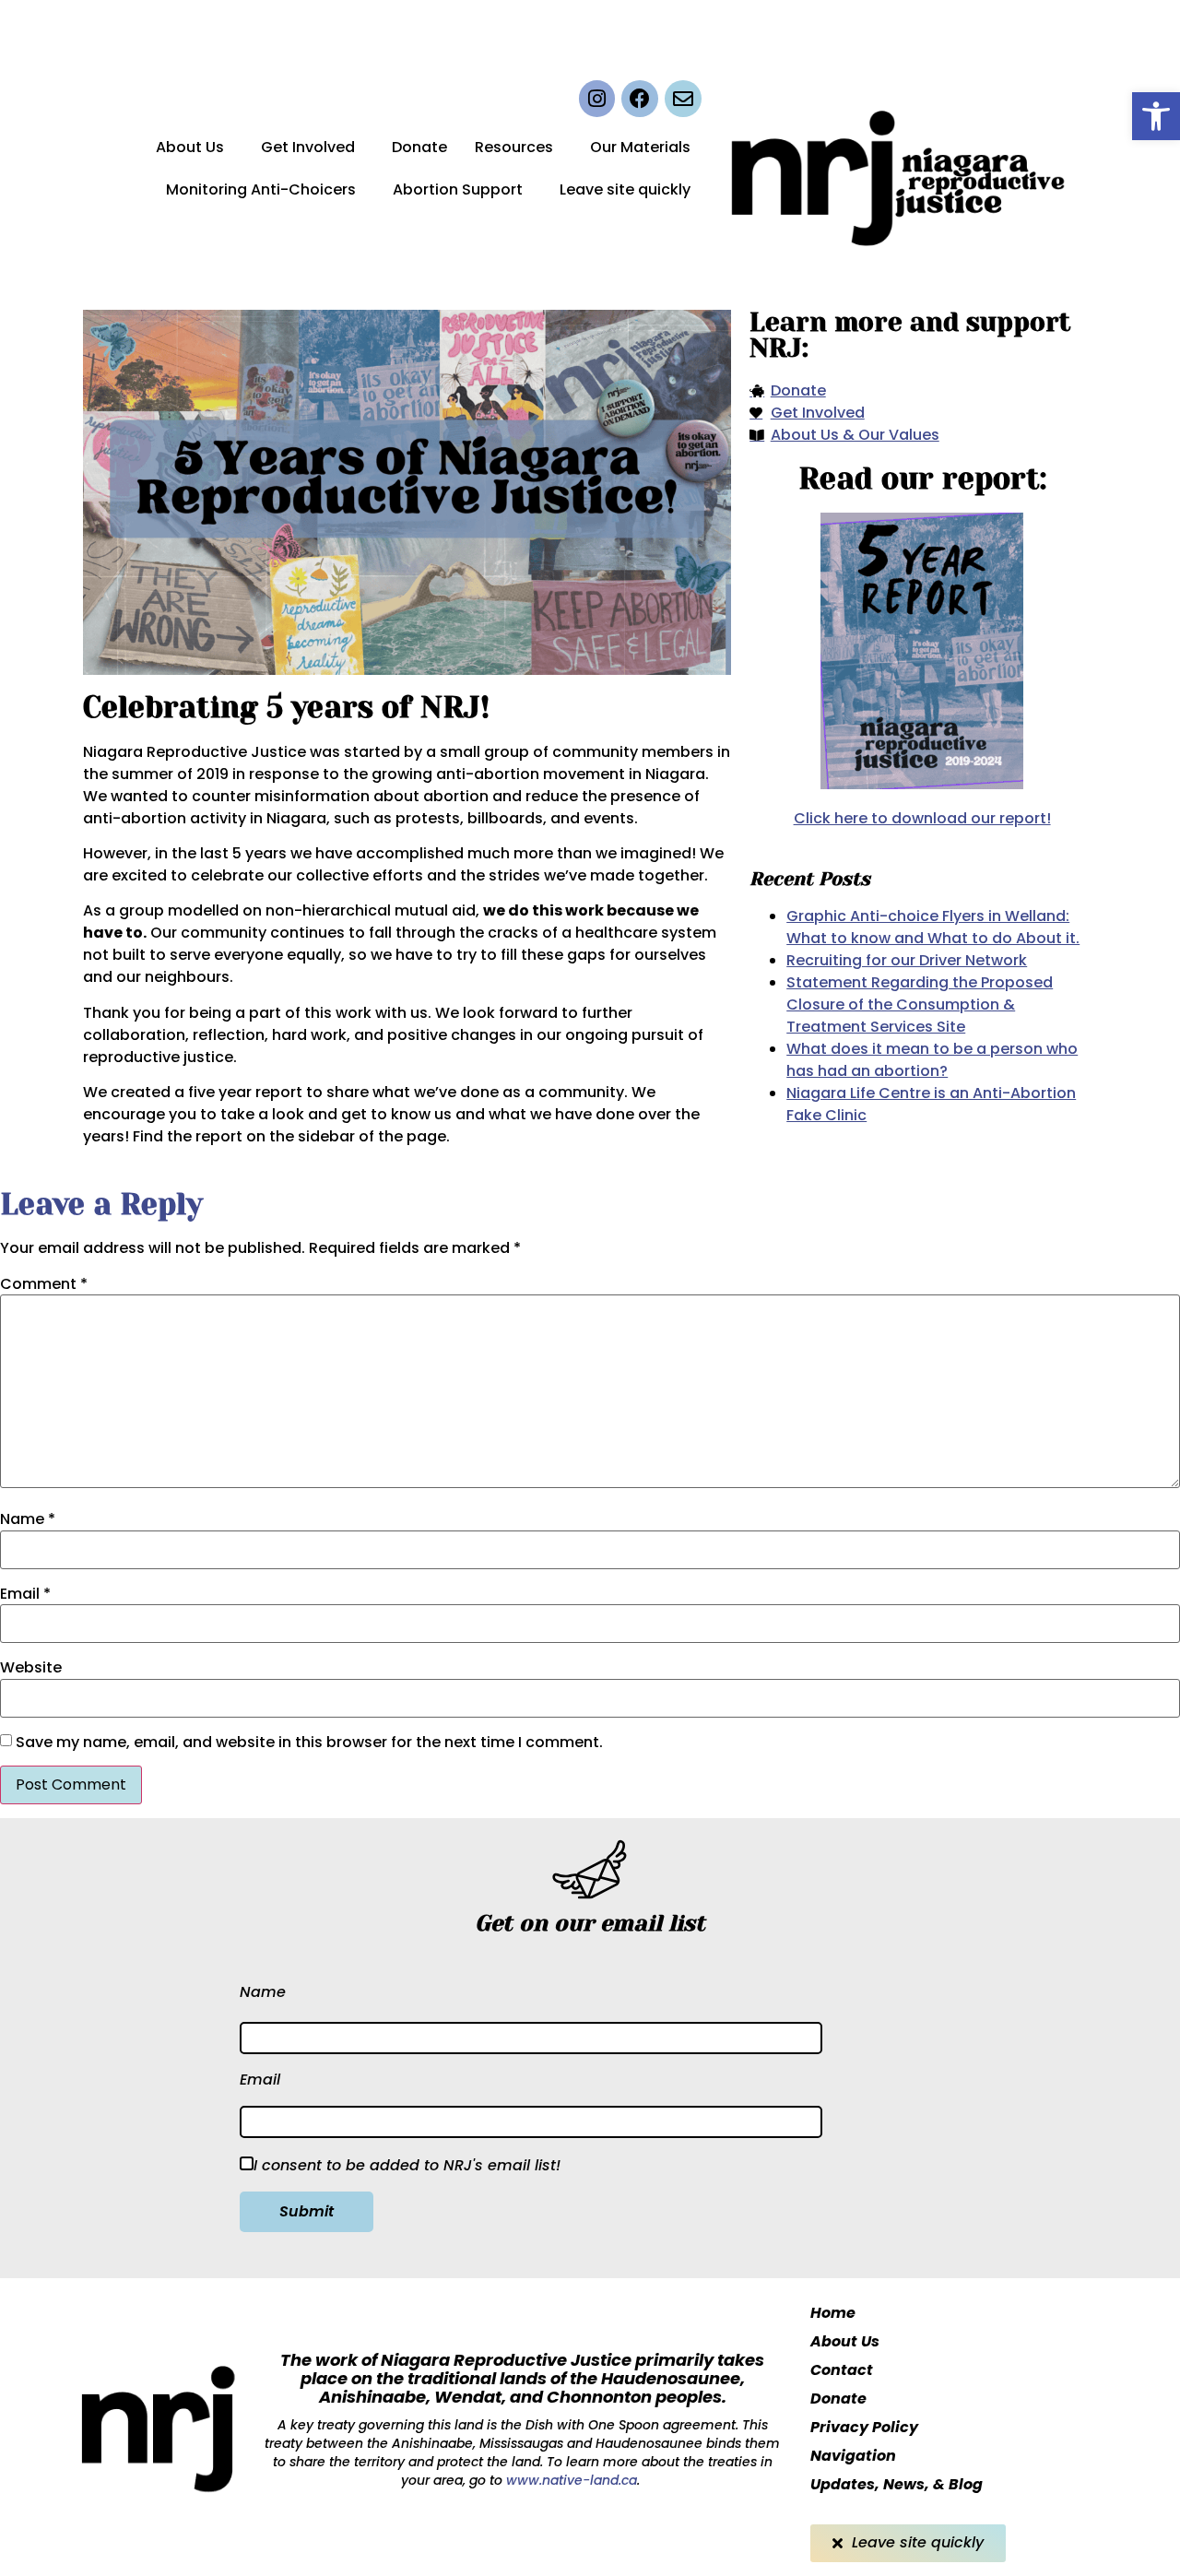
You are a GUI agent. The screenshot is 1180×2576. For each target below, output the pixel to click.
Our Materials (640, 147)
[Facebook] (640, 99)
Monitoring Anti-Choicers (261, 189)
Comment (44, 1284)
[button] (1156, 116)
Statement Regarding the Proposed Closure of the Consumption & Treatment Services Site (920, 1004)
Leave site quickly (625, 189)
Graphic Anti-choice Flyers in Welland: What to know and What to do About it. (933, 927)
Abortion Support (458, 189)
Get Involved (308, 147)
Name (28, 1519)
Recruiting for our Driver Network (907, 960)
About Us (190, 147)
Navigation (853, 2456)
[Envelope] (683, 99)
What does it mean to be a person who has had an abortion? (932, 1060)
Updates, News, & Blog (897, 2484)
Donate (419, 147)
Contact (842, 2370)
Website (31, 1668)
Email (25, 1594)
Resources (514, 147)
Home (833, 2313)
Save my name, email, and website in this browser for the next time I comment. (309, 1743)
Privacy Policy (864, 2427)
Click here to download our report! (922, 818)
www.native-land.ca (570, 2480)
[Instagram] (597, 99)
